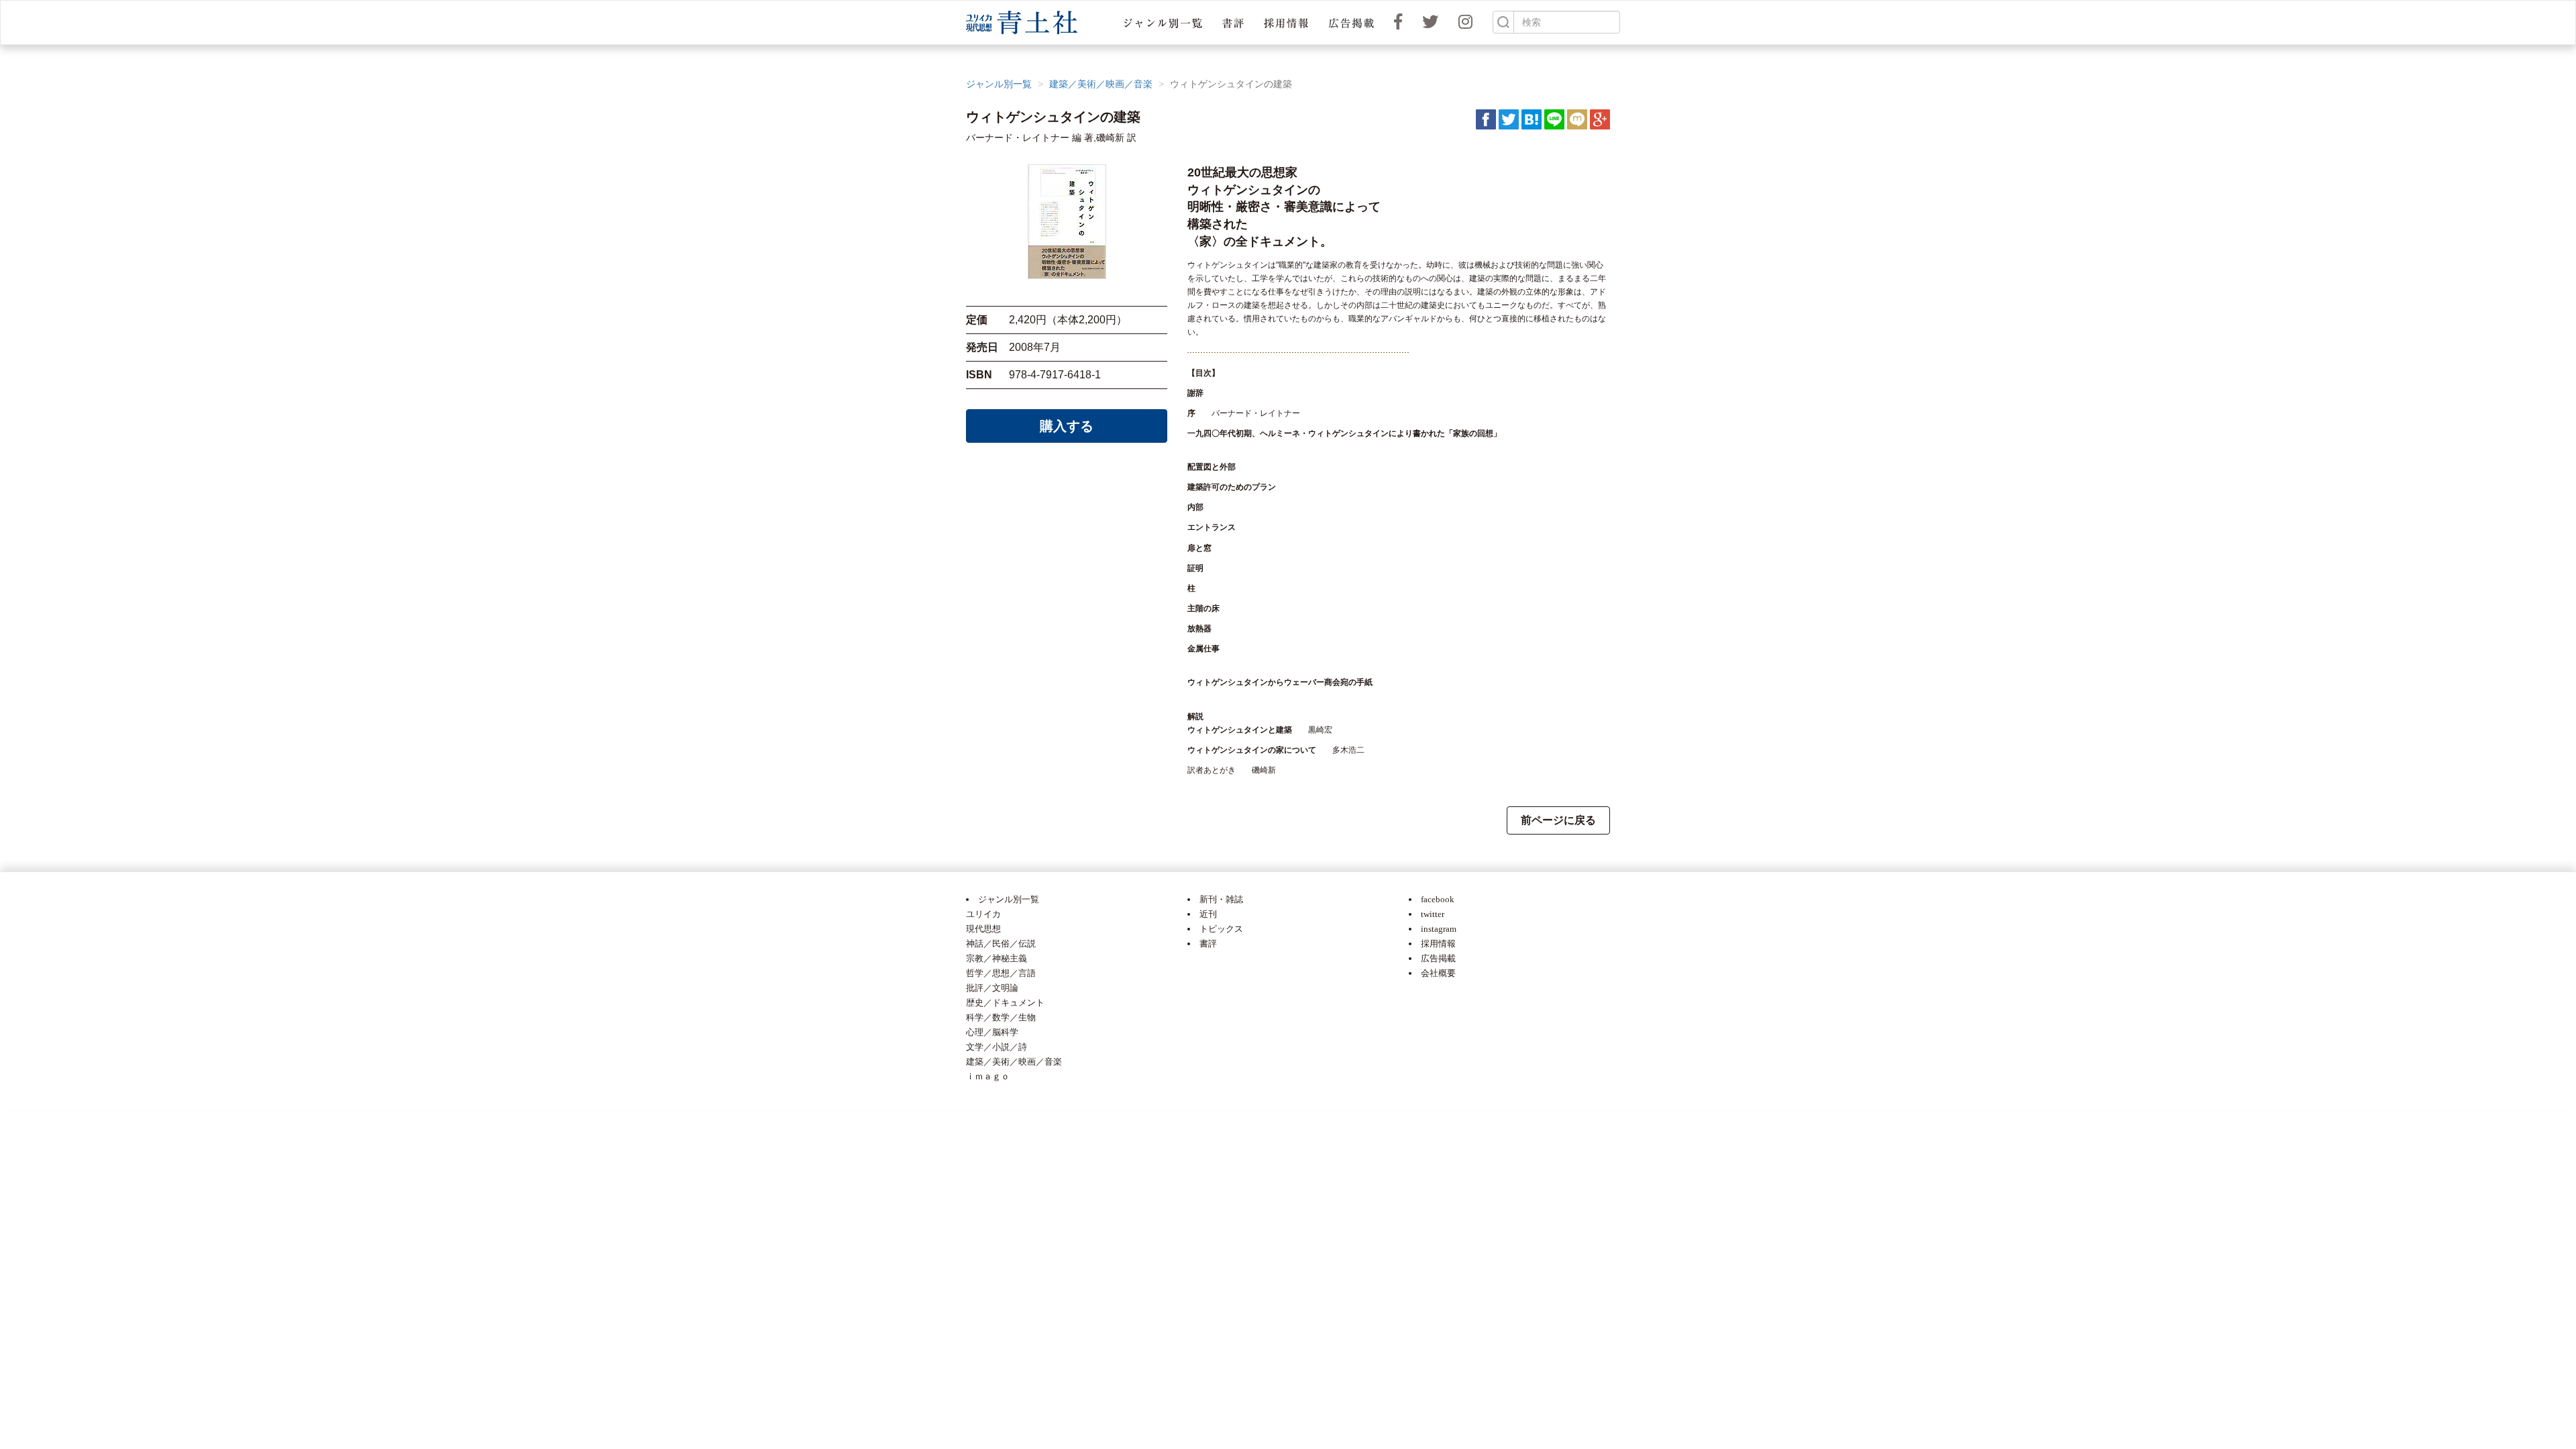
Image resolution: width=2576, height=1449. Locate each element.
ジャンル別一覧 (999, 84)
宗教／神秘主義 (997, 958)
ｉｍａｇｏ (988, 1076)
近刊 (1208, 914)
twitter (1433, 914)
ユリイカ (983, 914)
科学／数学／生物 (1001, 1017)
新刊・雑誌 (1221, 899)
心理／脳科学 (992, 1032)
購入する (1067, 426)
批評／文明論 (992, 988)
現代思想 (983, 929)
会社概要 (1438, 973)
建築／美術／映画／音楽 (1101, 84)
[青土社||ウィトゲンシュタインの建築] (1532, 119)
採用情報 (1438, 944)
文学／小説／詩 (997, 1047)
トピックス (1221, 929)
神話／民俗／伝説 (1001, 944)
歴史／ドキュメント (1005, 1003)
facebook (1438, 899)
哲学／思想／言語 (1001, 973)
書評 (1208, 944)
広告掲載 (1438, 958)
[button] (1163, 22)
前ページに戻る (1558, 820)
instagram (1439, 929)
